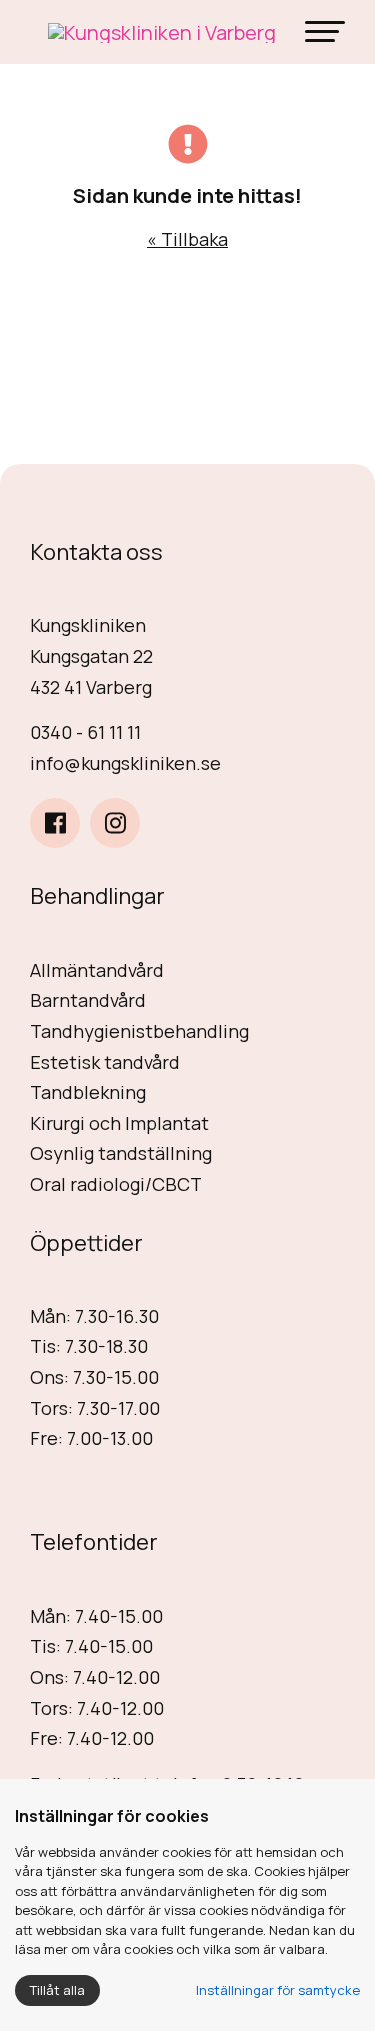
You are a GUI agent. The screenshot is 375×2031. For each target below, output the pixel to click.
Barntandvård (88, 1000)
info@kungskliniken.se (125, 763)
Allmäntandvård (97, 970)
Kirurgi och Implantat (119, 1123)
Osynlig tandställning (121, 1153)
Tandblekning (88, 1092)
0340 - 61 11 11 (85, 732)
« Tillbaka (187, 239)
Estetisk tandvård (105, 1062)
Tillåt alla (57, 1990)
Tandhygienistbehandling (139, 1031)
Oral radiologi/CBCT (116, 1184)
